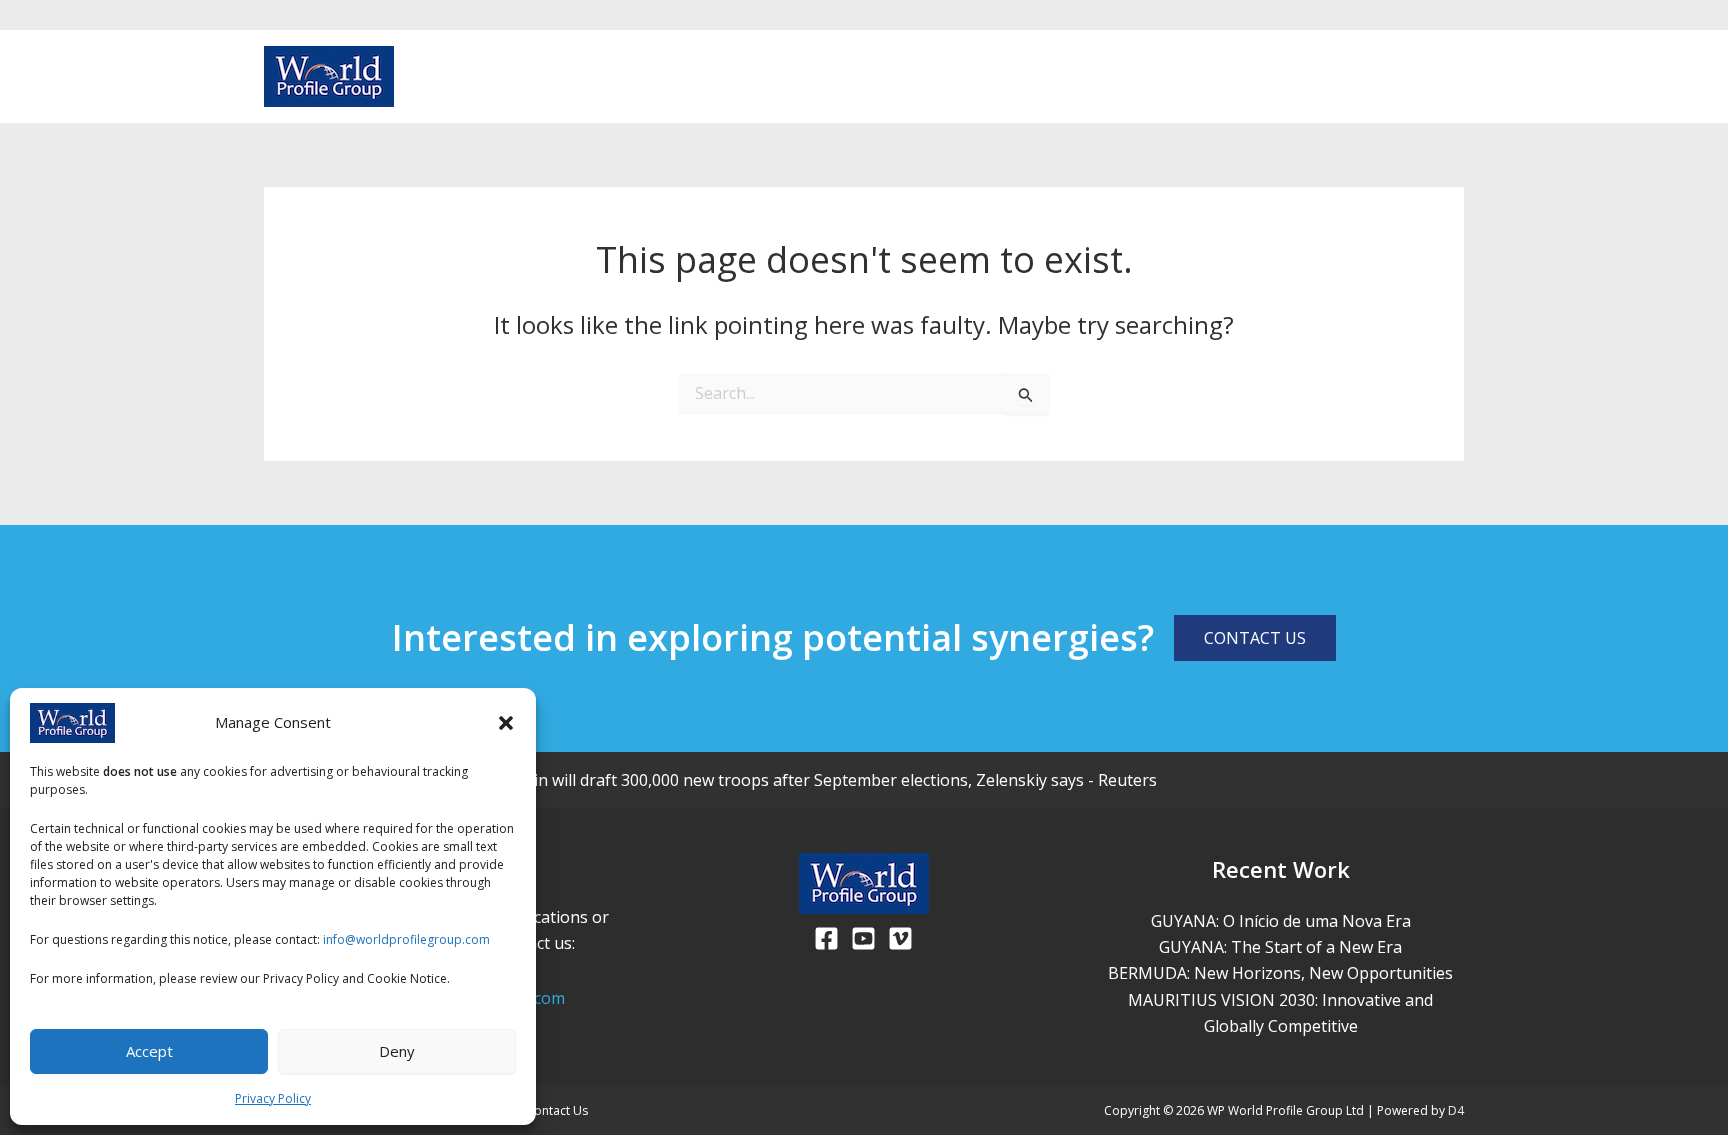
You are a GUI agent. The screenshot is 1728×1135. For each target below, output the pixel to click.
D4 (1456, 1110)
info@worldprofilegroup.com (406, 939)
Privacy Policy (273, 1098)
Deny (397, 1051)
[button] (506, 723)
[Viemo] (900, 938)
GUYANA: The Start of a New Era (1280, 947)
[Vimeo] (1454, 78)
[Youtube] (1422, 78)
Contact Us (557, 1110)
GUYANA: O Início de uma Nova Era (1281, 921)
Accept (149, 1051)
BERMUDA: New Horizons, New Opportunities (1280, 973)
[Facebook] (1390, 78)
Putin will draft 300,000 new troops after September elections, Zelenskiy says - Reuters (832, 780)
